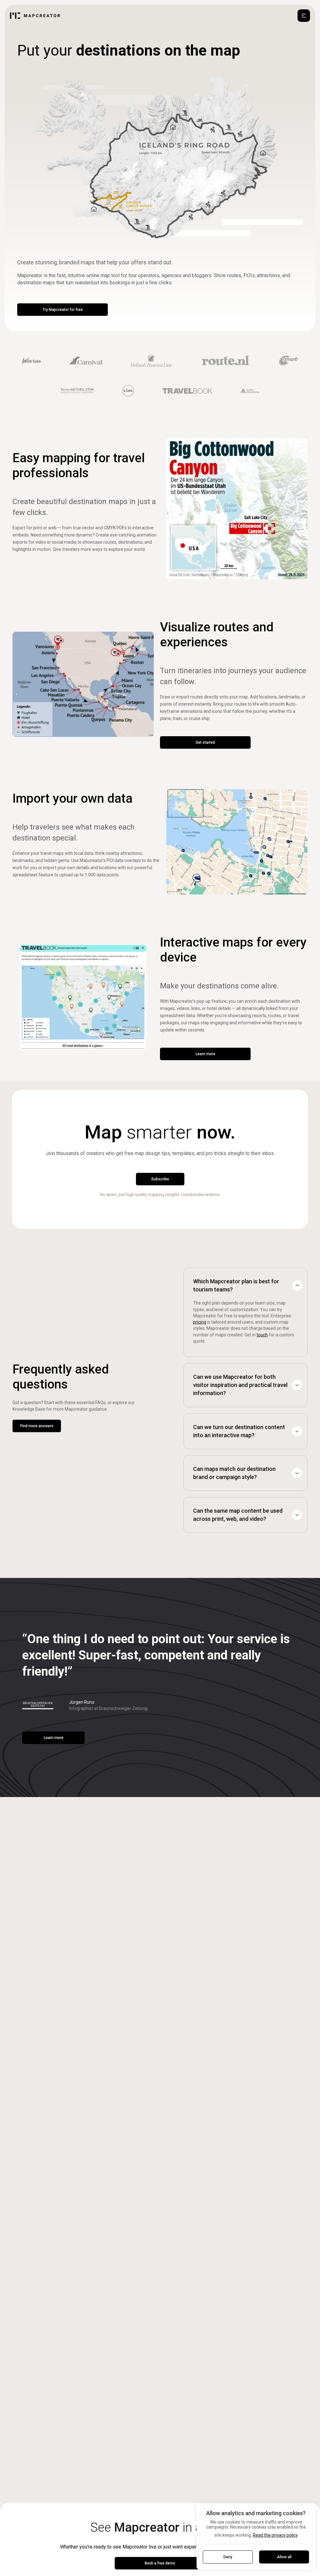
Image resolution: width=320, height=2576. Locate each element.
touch (262, 1335)
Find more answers (37, 1426)
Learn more (205, 1054)
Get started (205, 742)
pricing (200, 1322)
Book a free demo (160, 2563)
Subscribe (160, 1179)
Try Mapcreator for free (63, 310)
